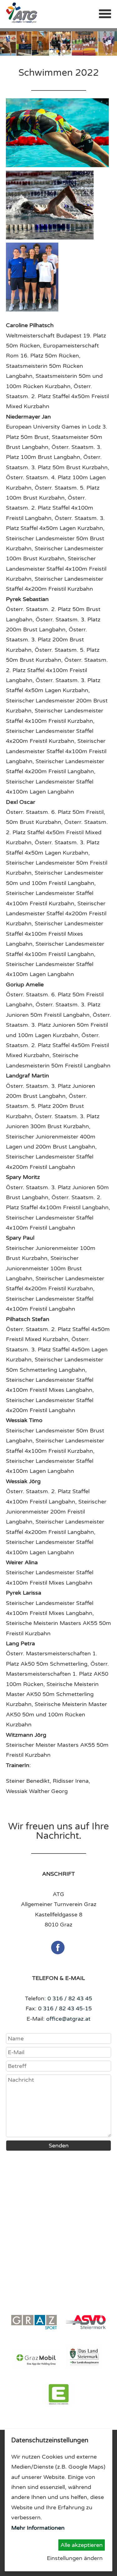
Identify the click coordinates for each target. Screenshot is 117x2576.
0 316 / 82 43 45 (70, 1998)
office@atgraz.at (68, 2019)
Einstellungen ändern (75, 2558)
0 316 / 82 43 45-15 (65, 2008)
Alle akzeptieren (82, 2545)
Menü (105, 14)
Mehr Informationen (38, 2528)
